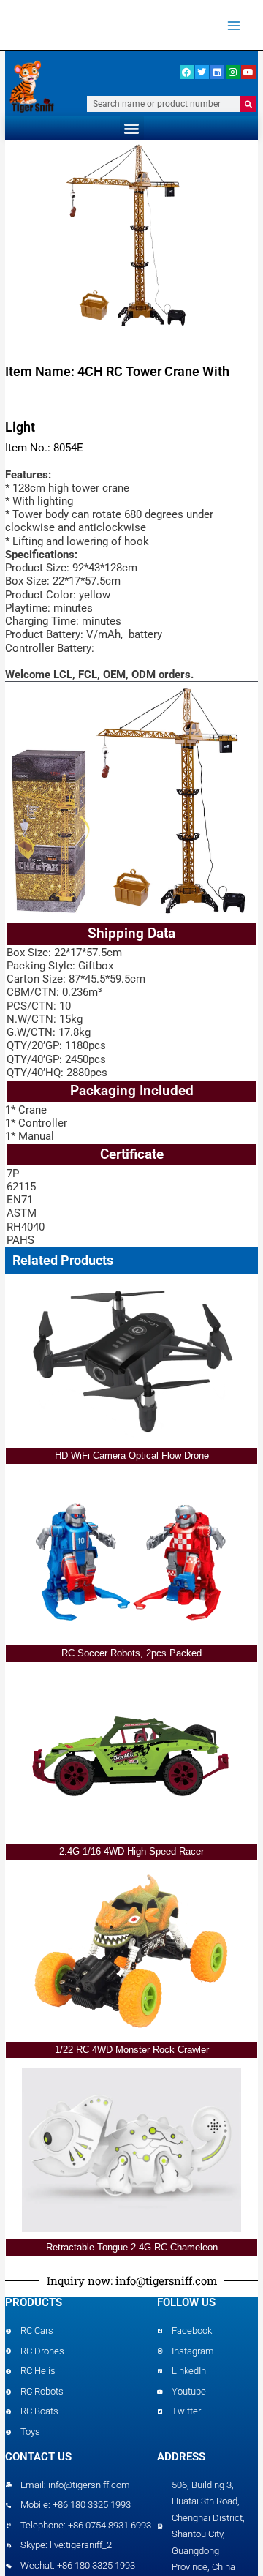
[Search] (248, 104)
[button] (132, 128)
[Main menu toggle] (234, 25)
